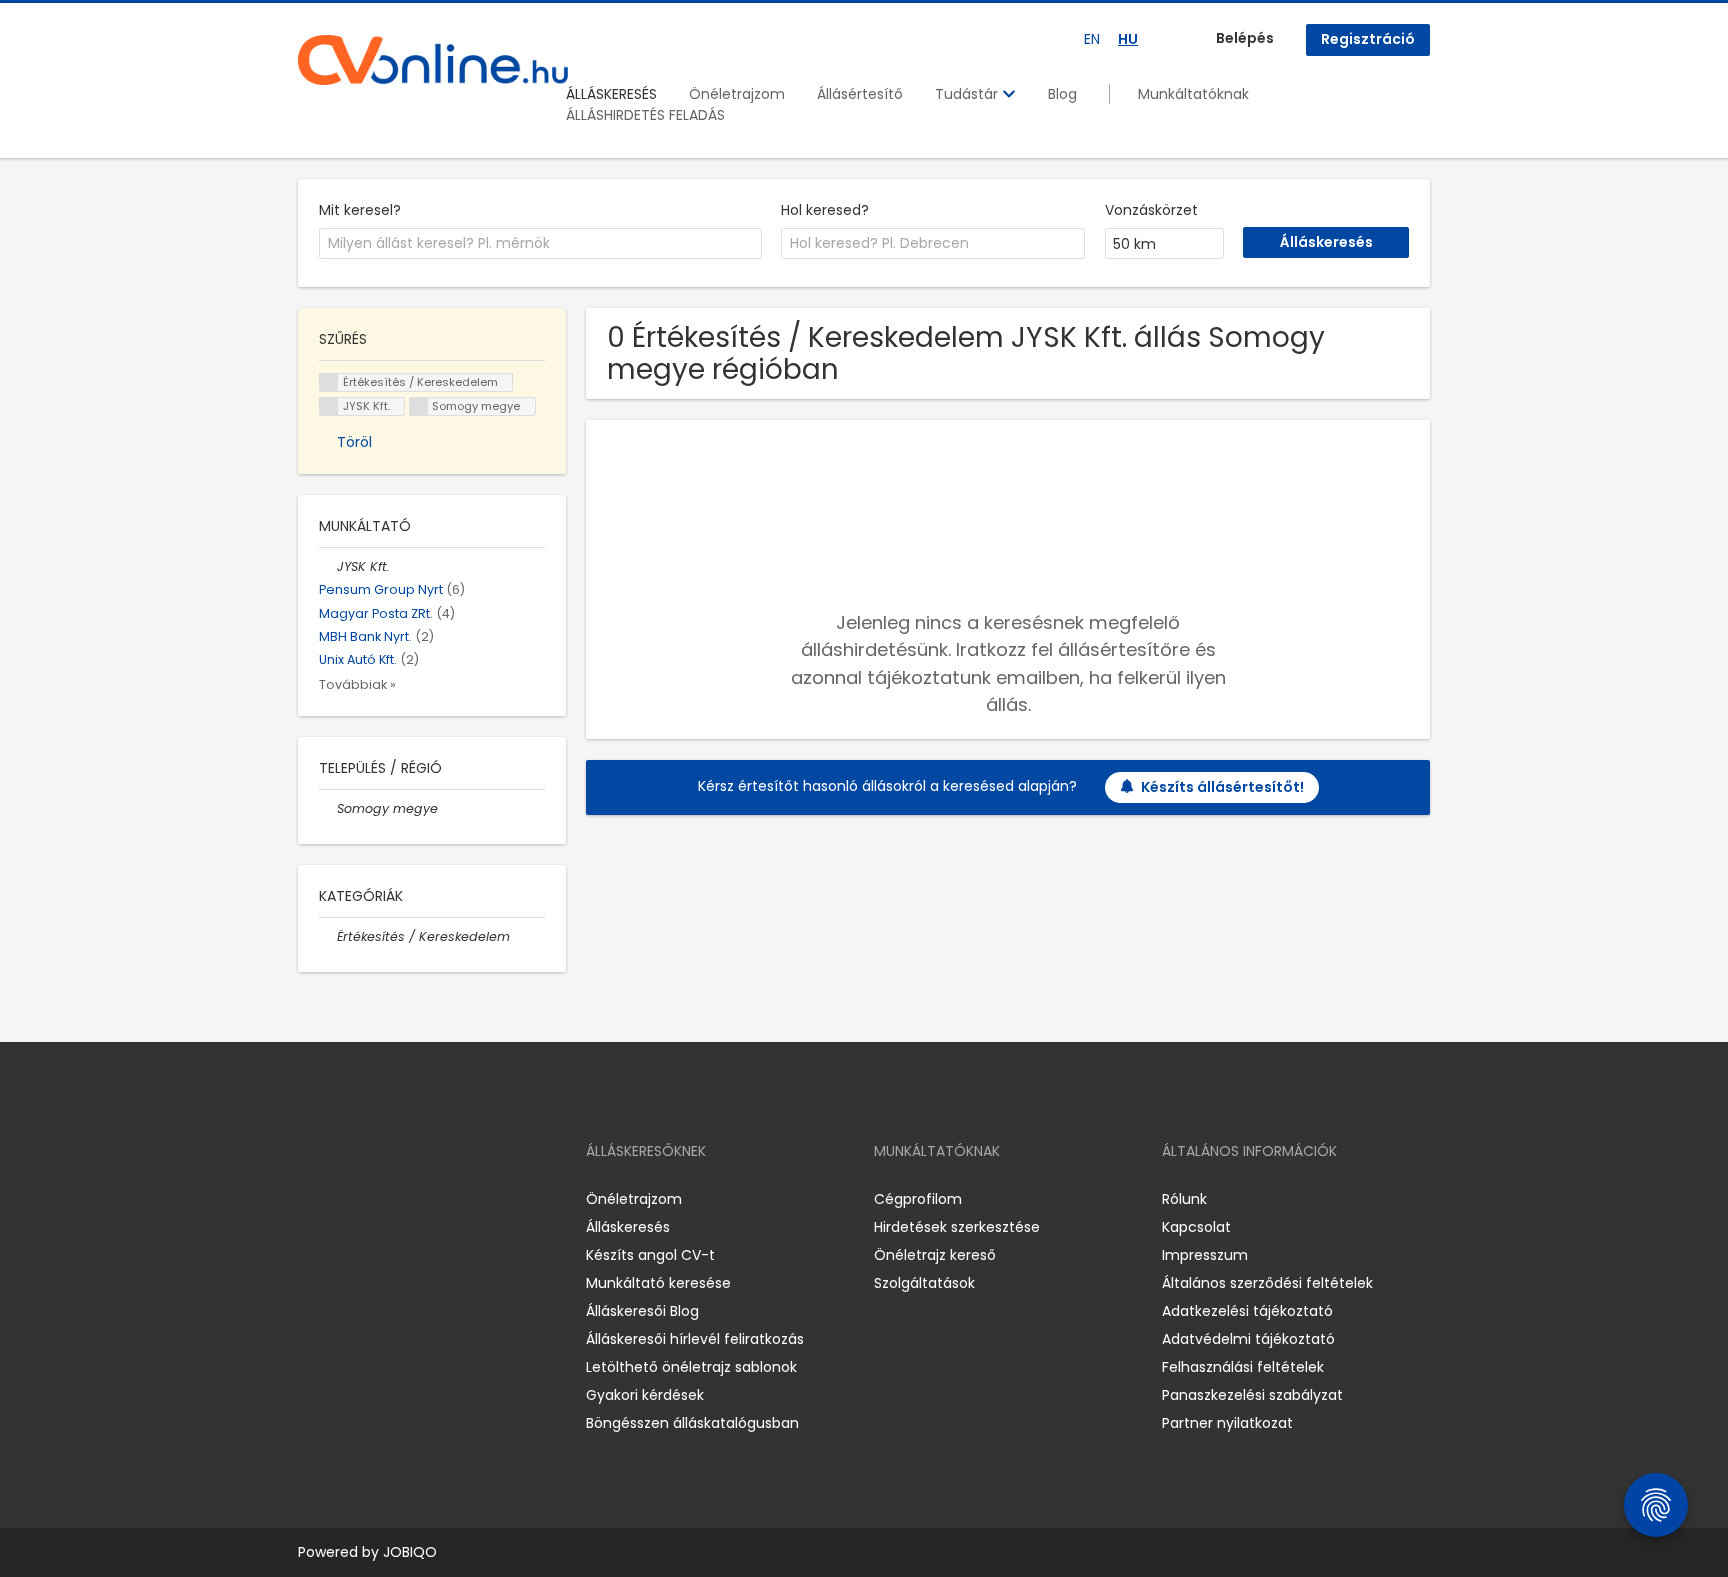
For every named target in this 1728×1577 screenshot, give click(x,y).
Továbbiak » (357, 684)
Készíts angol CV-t (650, 1255)
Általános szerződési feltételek (1267, 1283)
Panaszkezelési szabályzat (1252, 1395)
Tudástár (968, 94)
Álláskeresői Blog (642, 1311)
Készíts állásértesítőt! (1222, 787)
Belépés (1245, 38)
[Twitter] (408, 1198)
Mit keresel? (360, 210)
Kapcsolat (1196, 1227)
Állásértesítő (860, 94)
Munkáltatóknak (1193, 94)
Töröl (354, 442)
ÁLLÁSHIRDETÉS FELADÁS (645, 115)
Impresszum (1205, 1255)
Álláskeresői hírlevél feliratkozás (695, 1339)
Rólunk (1184, 1199)
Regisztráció (1368, 39)
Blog (1062, 94)
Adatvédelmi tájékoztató (1248, 1339)
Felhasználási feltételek (1243, 1367)
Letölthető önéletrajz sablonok (691, 1367)
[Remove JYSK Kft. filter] (328, 566)
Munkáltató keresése (658, 1283)
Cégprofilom (918, 1199)
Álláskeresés (628, 1227)
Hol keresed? (825, 210)
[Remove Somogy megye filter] (328, 808)
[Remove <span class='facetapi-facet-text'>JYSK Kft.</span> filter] (329, 406)
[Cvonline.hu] (433, 60)
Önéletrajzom (737, 94)
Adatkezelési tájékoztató (1247, 1311)
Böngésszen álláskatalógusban (692, 1423)
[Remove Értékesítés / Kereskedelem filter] (328, 936)
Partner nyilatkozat (1227, 1423)
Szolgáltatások (924, 1283)
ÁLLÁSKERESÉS (611, 94)
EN (1092, 39)
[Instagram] (345, 1198)
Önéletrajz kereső (935, 1255)
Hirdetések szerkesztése (957, 1227)
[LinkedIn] (378, 1198)
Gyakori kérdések (645, 1395)
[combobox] (540, 244)
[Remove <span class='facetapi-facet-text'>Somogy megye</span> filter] (419, 406)
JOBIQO (410, 1552)
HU (1128, 39)
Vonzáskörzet (1151, 210)
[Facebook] (312, 1198)
